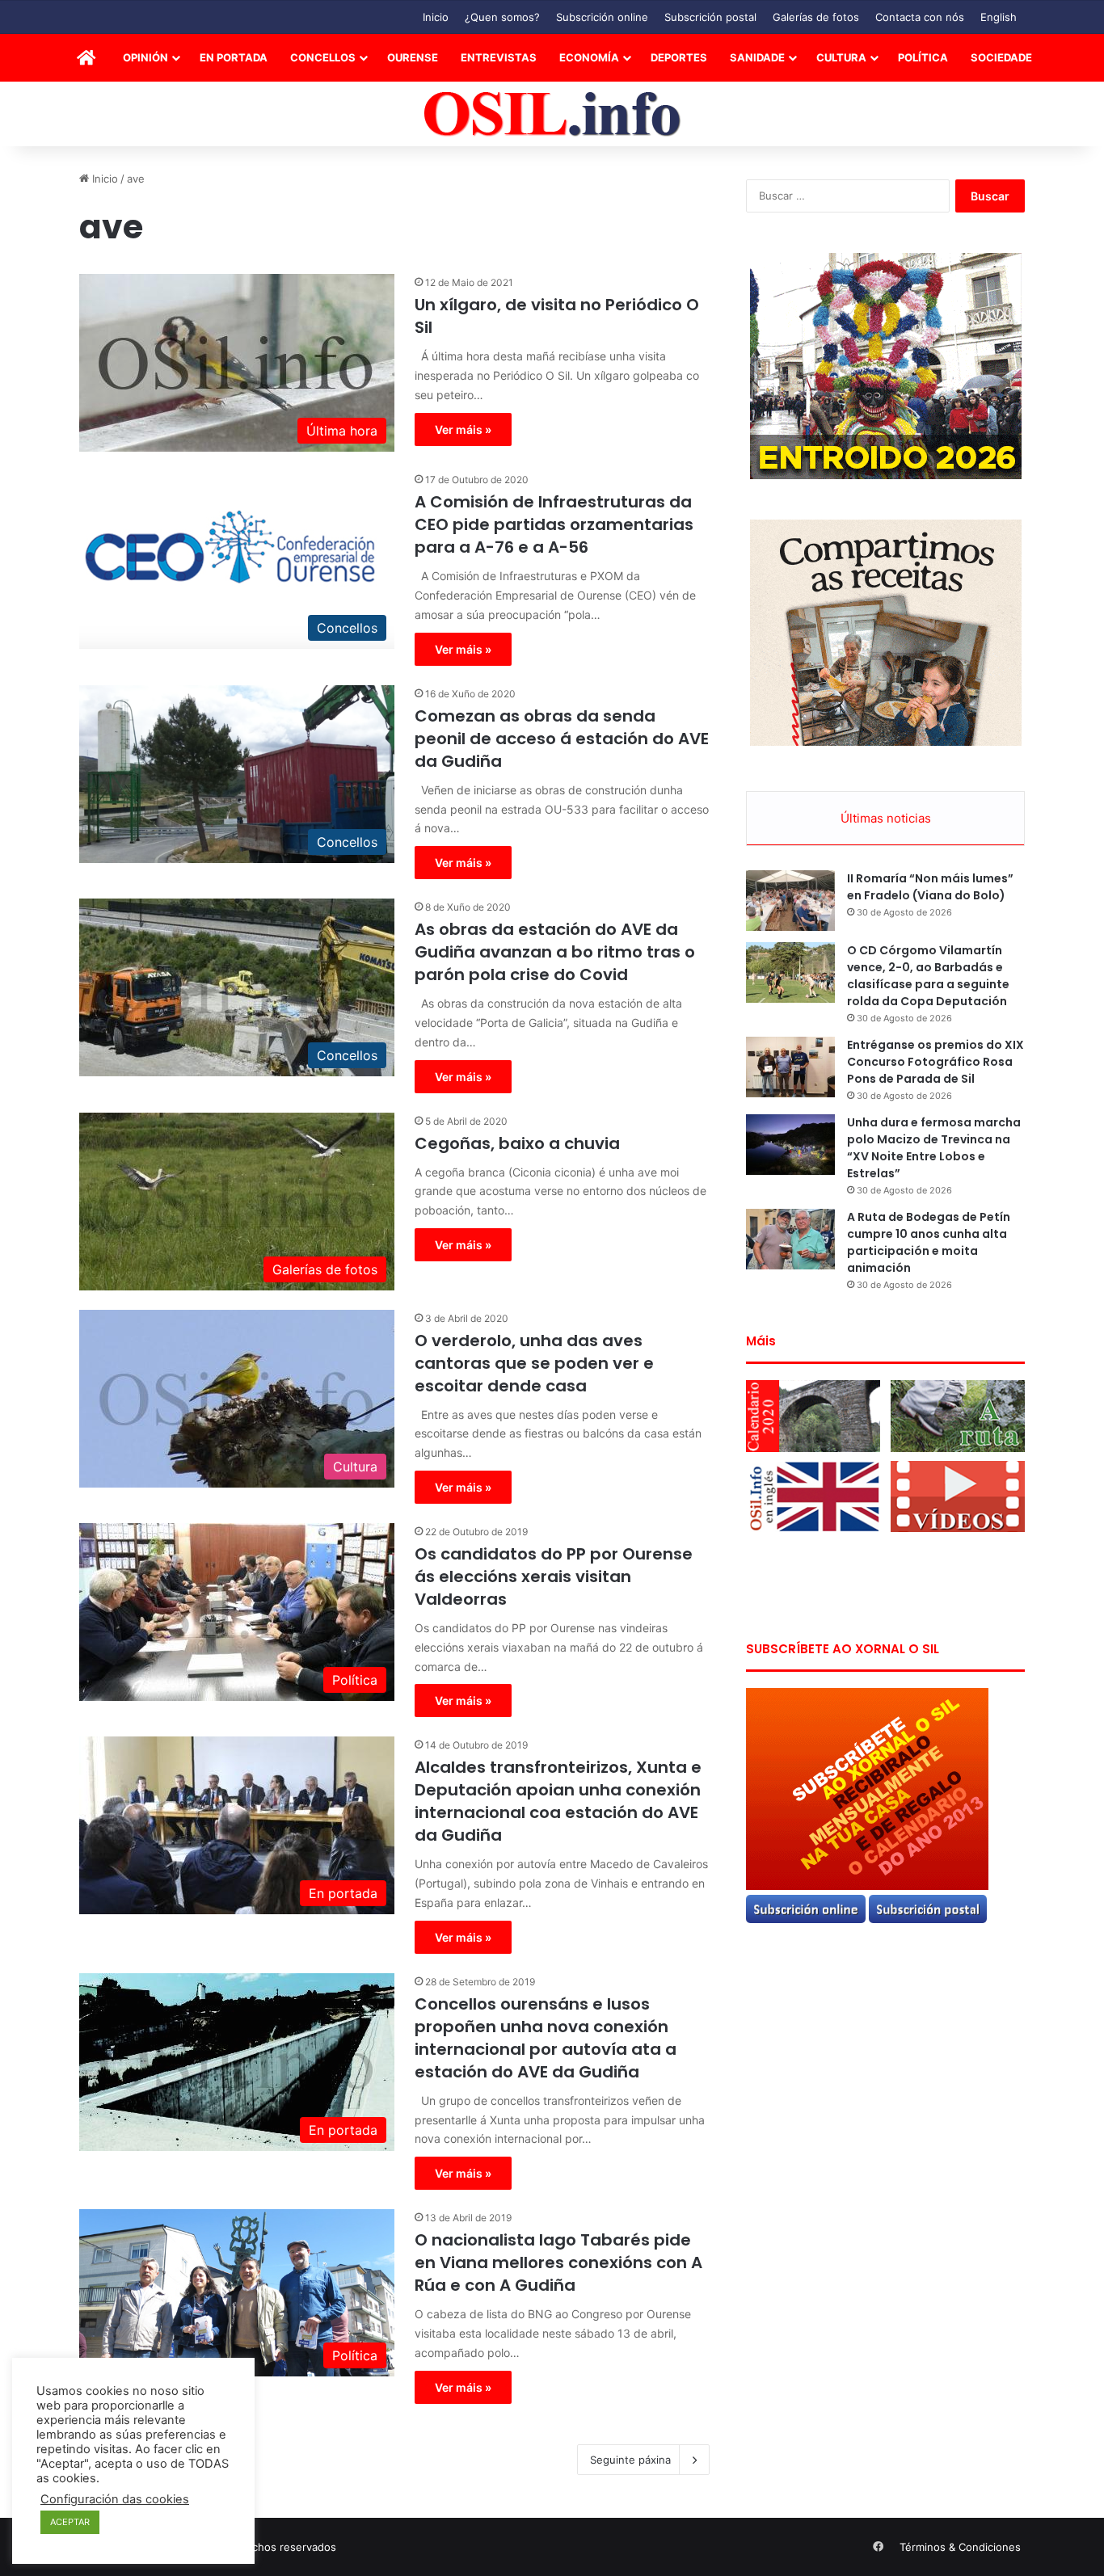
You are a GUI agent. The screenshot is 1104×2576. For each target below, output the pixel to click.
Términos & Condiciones (960, 2547)
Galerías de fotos (816, 17)
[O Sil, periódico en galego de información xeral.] (552, 114)
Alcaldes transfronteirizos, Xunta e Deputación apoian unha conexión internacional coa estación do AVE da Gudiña (558, 1801)
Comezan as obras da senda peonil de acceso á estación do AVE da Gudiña (562, 739)
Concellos (323, 57)
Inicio (436, 17)
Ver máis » (463, 429)
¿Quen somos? (502, 17)
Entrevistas (499, 57)
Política (923, 57)
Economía (589, 57)
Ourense (413, 57)
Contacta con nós (920, 17)
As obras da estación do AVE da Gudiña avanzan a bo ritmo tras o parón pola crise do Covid (555, 952)
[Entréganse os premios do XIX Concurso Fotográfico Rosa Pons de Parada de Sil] (790, 1067)
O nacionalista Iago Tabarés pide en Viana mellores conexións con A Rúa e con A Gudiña (558, 2262)
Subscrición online (602, 17)
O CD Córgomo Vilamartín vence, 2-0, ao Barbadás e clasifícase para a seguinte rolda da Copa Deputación (928, 976)
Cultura (841, 57)
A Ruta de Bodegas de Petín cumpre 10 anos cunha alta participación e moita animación (929, 1242)
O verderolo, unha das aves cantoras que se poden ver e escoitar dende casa (534, 1363)
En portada (234, 57)
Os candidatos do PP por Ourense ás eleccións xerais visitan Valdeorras (554, 1576)
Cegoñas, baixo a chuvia (517, 1143)
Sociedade (1001, 57)
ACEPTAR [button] (70, 2522)
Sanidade (757, 57)
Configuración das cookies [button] (115, 2499)
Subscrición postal (710, 17)
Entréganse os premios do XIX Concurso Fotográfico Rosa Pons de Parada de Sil (935, 1062)
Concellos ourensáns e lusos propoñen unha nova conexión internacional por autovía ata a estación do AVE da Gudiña (546, 2038)
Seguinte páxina (630, 2460)
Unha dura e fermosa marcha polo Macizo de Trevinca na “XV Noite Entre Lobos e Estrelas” (934, 1148)
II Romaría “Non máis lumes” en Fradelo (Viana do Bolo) (930, 887)
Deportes (679, 57)
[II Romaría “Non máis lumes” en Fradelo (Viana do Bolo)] (790, 901)
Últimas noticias (886, 818)
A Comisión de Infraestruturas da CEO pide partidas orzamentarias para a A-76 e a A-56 (554, 524)
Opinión (145, 57)
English (999, 17)
